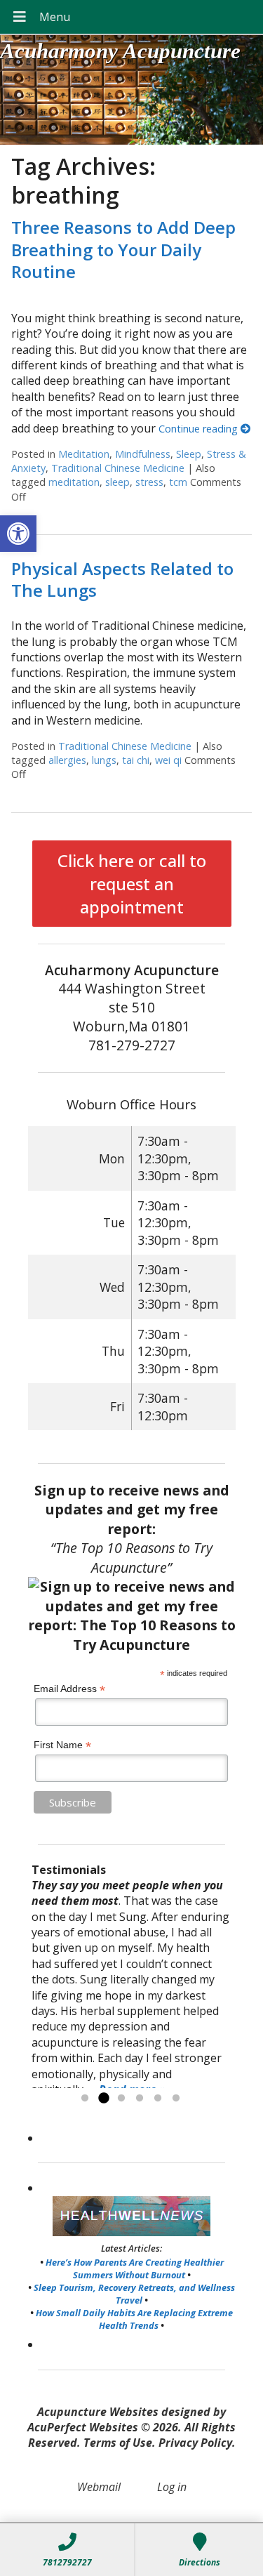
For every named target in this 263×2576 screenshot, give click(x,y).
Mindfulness (143, 454)
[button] (18, 534)
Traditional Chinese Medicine (118, 468)
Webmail (99, 2487)
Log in (172, 2487)
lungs (104, 760)
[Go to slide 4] (140, 2099)
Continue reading (200, 429)
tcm (178, 482)
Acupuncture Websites (98, 2412)
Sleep (189, 454)
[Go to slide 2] (103, 2099)
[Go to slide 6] (176, 2099)
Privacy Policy (195, 2443)
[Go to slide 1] (85, 2099)
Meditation (84, 454)
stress (149, 482)
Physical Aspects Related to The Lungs (122, 579)
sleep (117, 482)
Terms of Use (118, 2443)
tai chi (136, 760)
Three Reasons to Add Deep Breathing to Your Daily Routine (123, 249)
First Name (62, 1745)
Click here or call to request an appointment (132, 884)
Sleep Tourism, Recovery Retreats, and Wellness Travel (134, 2294)
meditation (74, 482)
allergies (67, 760)
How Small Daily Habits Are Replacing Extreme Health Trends (134, 2319)
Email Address (69, 1689)
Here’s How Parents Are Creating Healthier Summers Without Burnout (135, 2268)
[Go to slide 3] (121, 2099)
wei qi (168, 760)
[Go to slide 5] (158, 2099)
